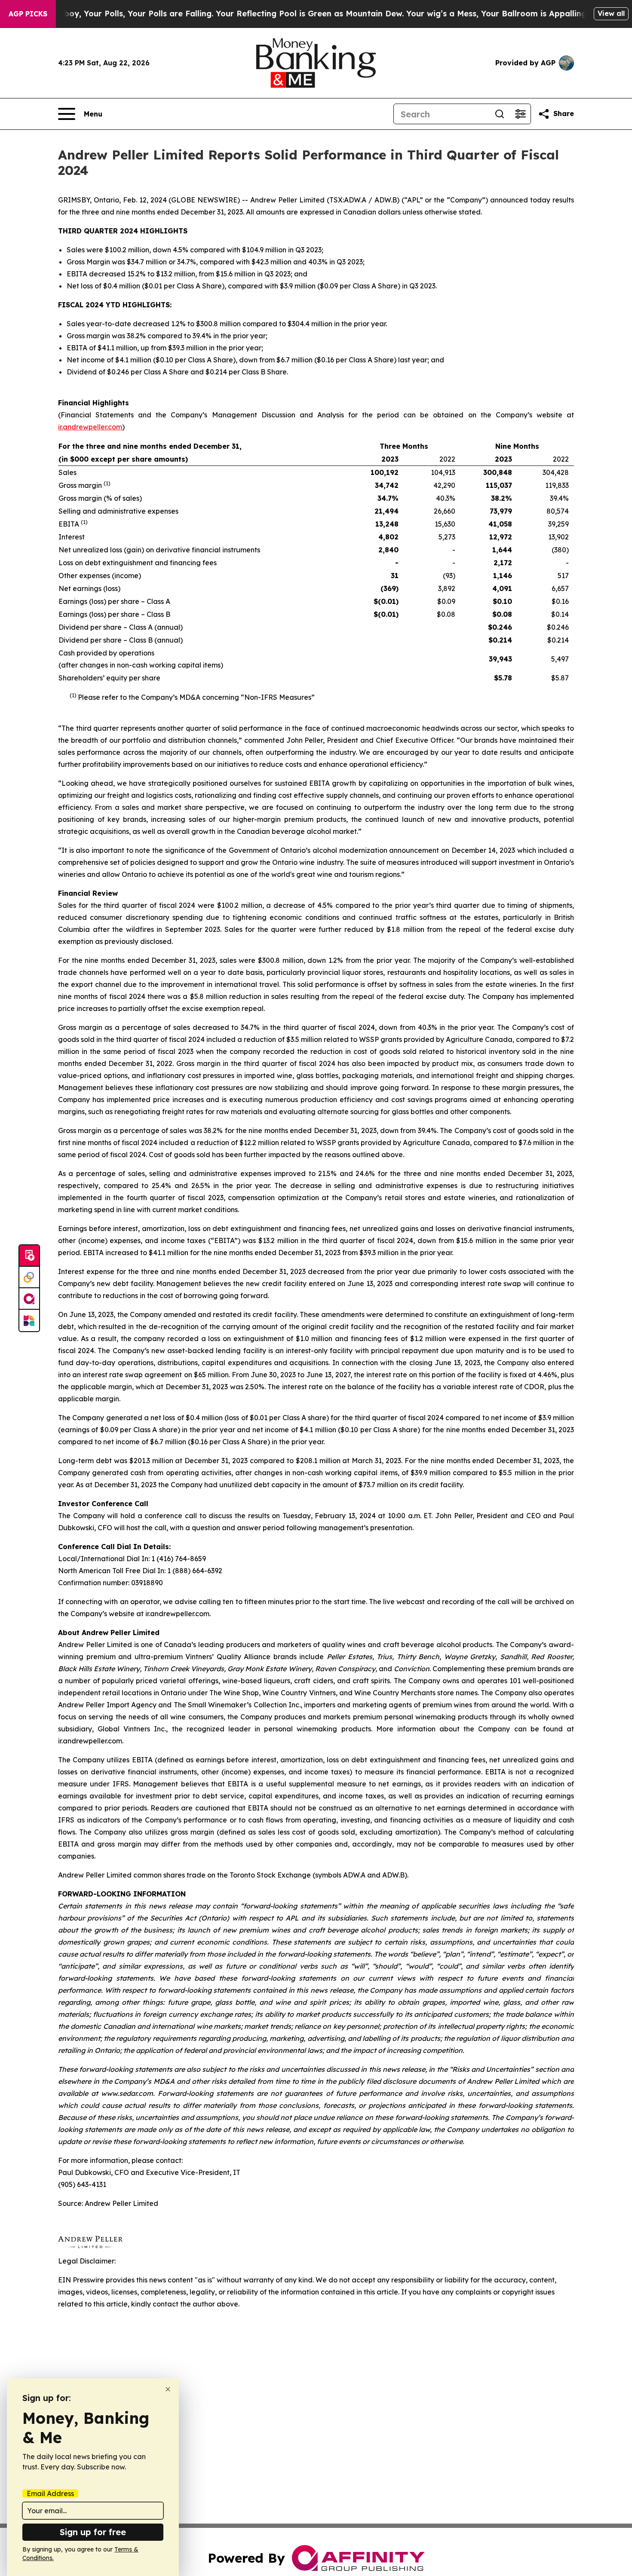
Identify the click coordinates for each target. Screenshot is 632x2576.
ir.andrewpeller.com (90, 427)
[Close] (168, 2389)
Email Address (50, 2493)
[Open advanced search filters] (520, 114)
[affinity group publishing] (29, 1299)
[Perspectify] (29, 1277)
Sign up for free (93, 2532)
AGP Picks (28, 14)
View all (611, 13)
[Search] (500, 114)
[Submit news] (29, 1256)
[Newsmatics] (29, 1320)
